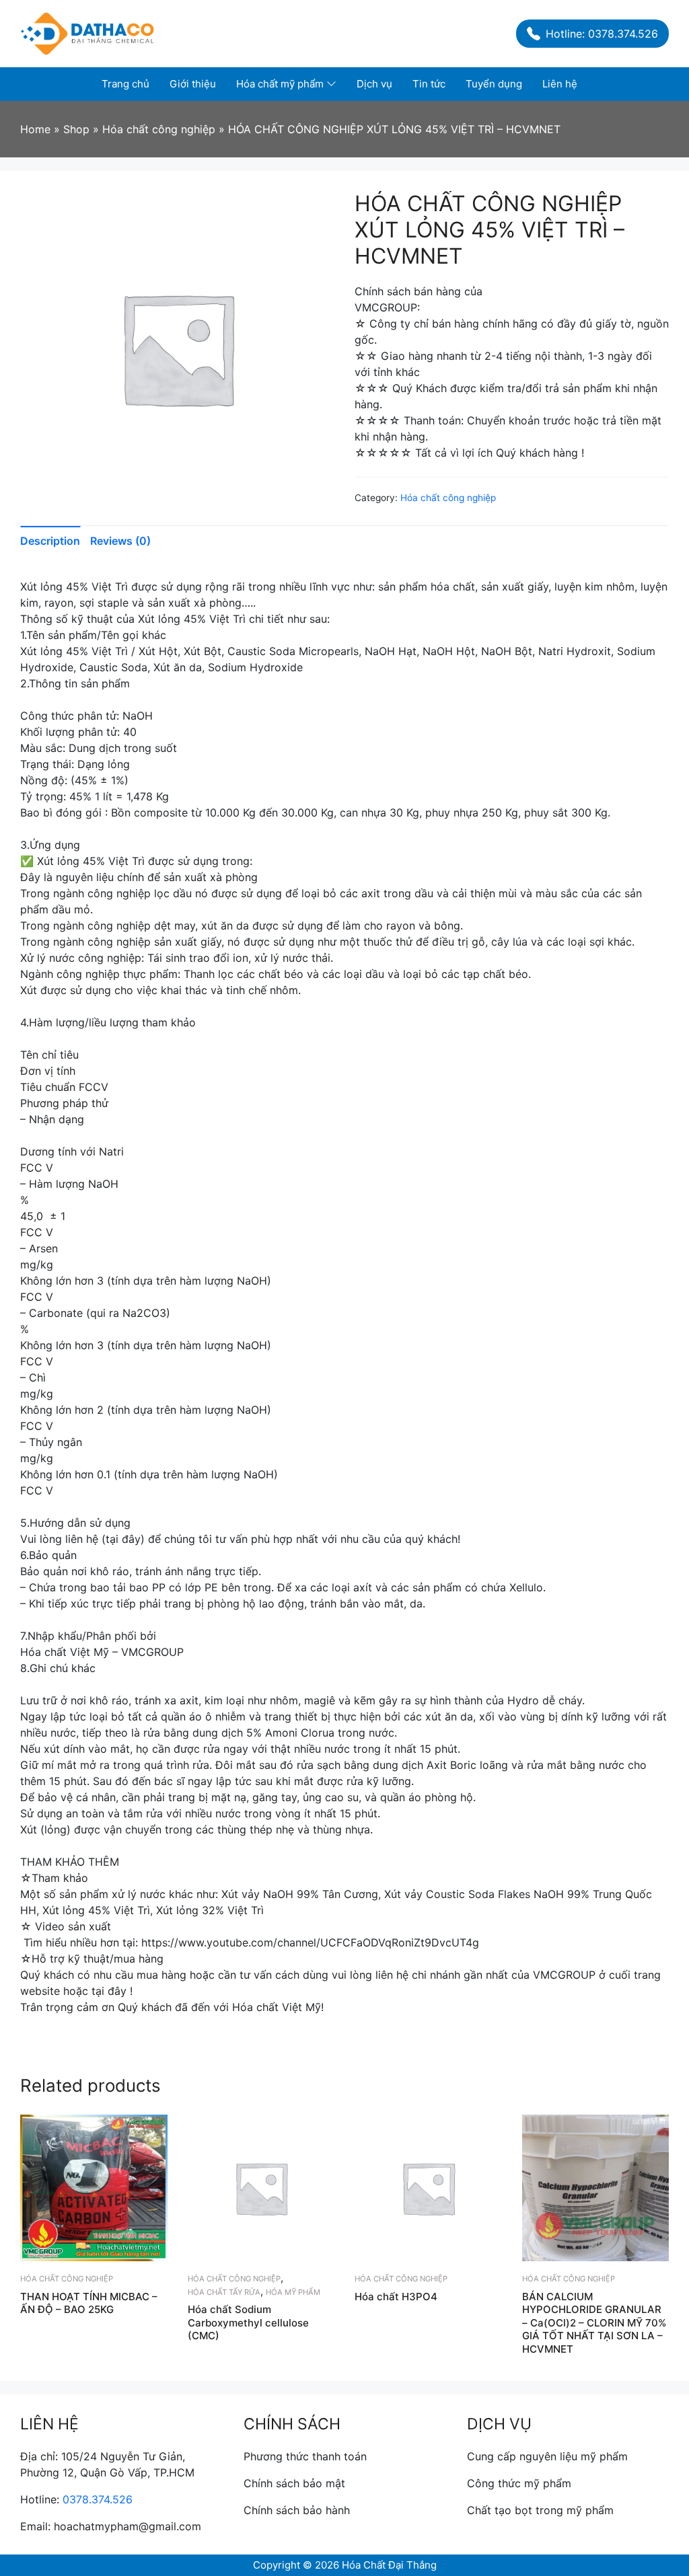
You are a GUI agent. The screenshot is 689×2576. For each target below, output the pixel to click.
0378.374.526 (98, 2499)
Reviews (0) (120, 541)
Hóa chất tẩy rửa (224, 2292)
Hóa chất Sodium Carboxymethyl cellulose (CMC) (248, 2322)
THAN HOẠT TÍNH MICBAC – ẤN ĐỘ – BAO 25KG (89, 2303)
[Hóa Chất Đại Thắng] (87, 32)
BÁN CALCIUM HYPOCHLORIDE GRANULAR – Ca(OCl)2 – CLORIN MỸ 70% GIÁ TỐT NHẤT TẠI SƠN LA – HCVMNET (594, 2323)
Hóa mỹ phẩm (293, 2292)
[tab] (55, 541)
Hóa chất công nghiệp (448, 498)
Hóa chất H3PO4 (396, 2297)
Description (50, 541)
